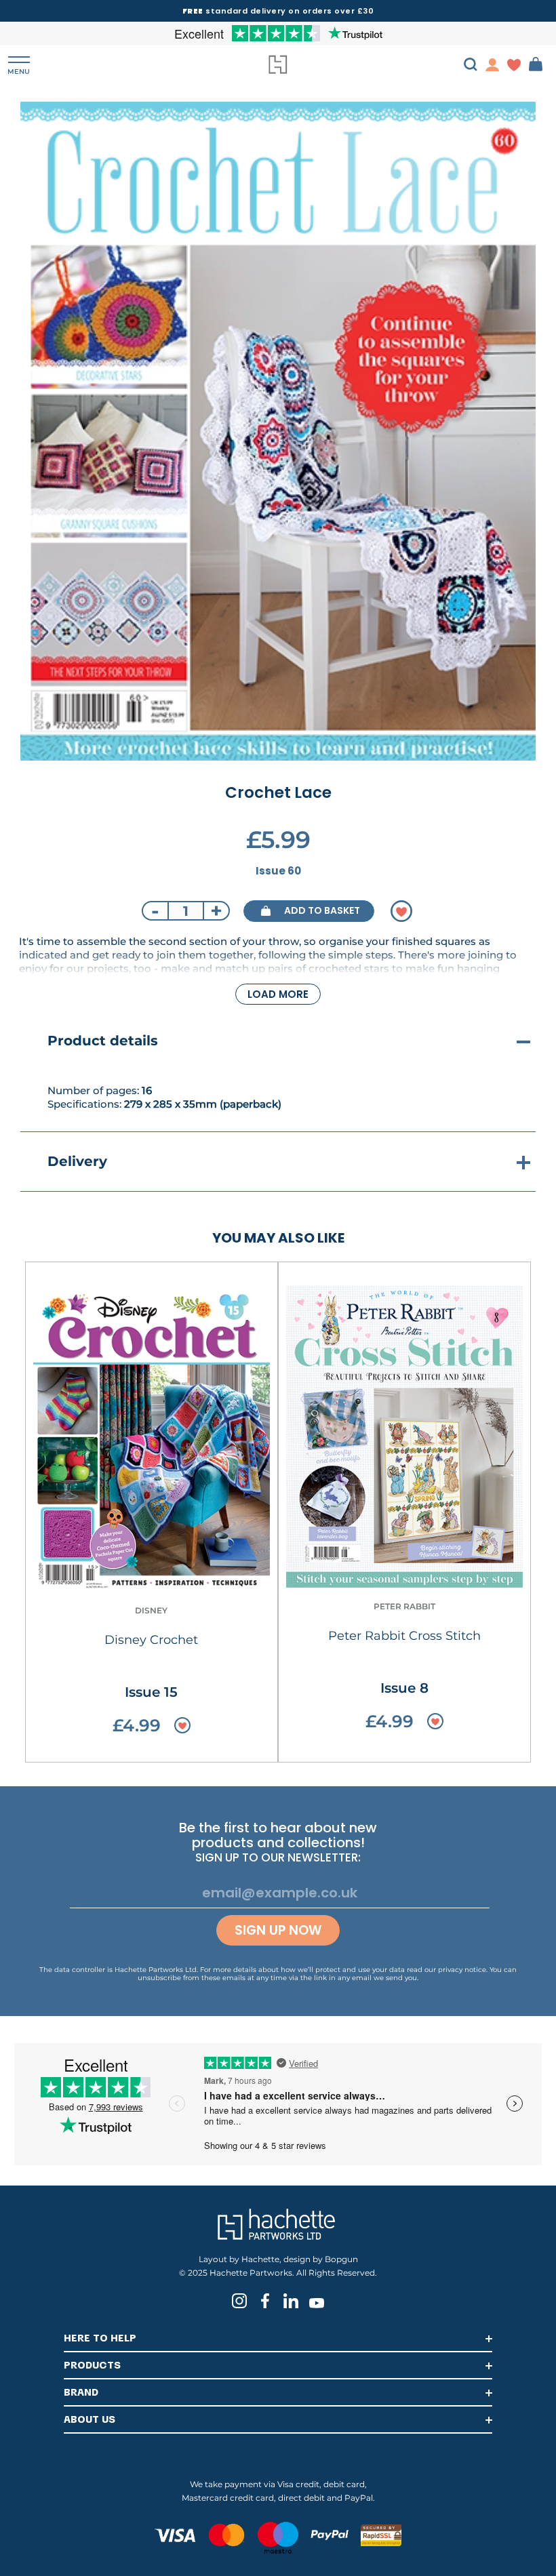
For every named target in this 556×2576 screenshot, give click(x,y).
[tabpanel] (278, 431)
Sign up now (278, 1930)
